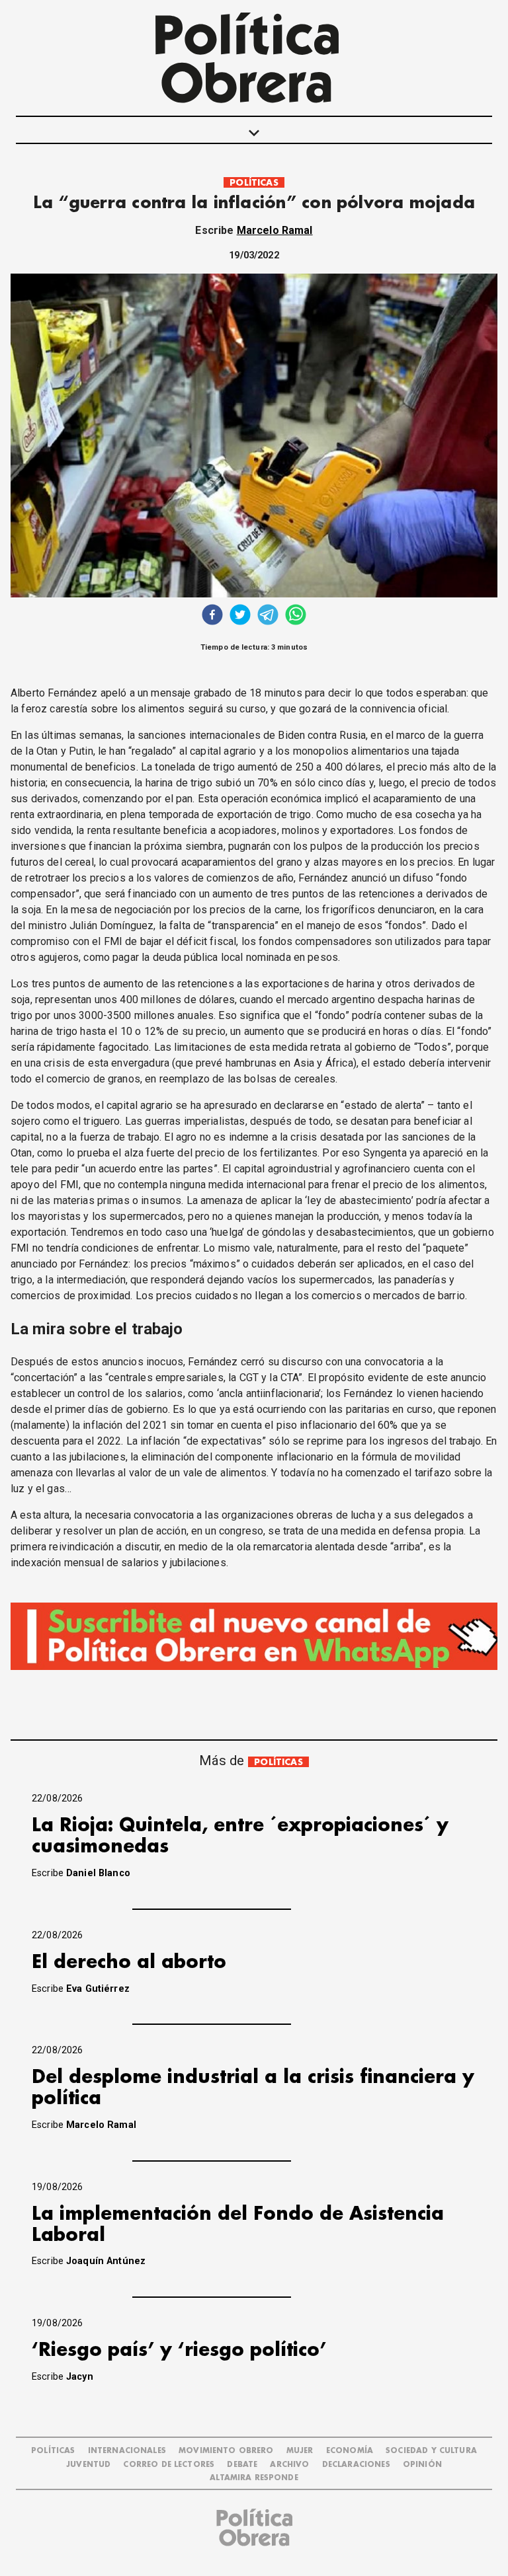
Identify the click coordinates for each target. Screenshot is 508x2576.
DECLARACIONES (356, 2465)
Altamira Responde (254, 2478)
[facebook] (212, 616)
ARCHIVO (289, 2465)
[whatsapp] (296, 616)
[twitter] (240, 616)
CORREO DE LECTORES (169, 2465)
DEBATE (242, 2465)
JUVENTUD (88, 2465)
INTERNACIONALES (127, 2451)
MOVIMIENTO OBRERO (226, 2451)
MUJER (300, 2451)
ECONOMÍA (350, 2451)
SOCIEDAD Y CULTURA (431, 2451)
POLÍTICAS (254, 183)
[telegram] (268, 616)
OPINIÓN (422, 2465)
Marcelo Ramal (275, 230)
